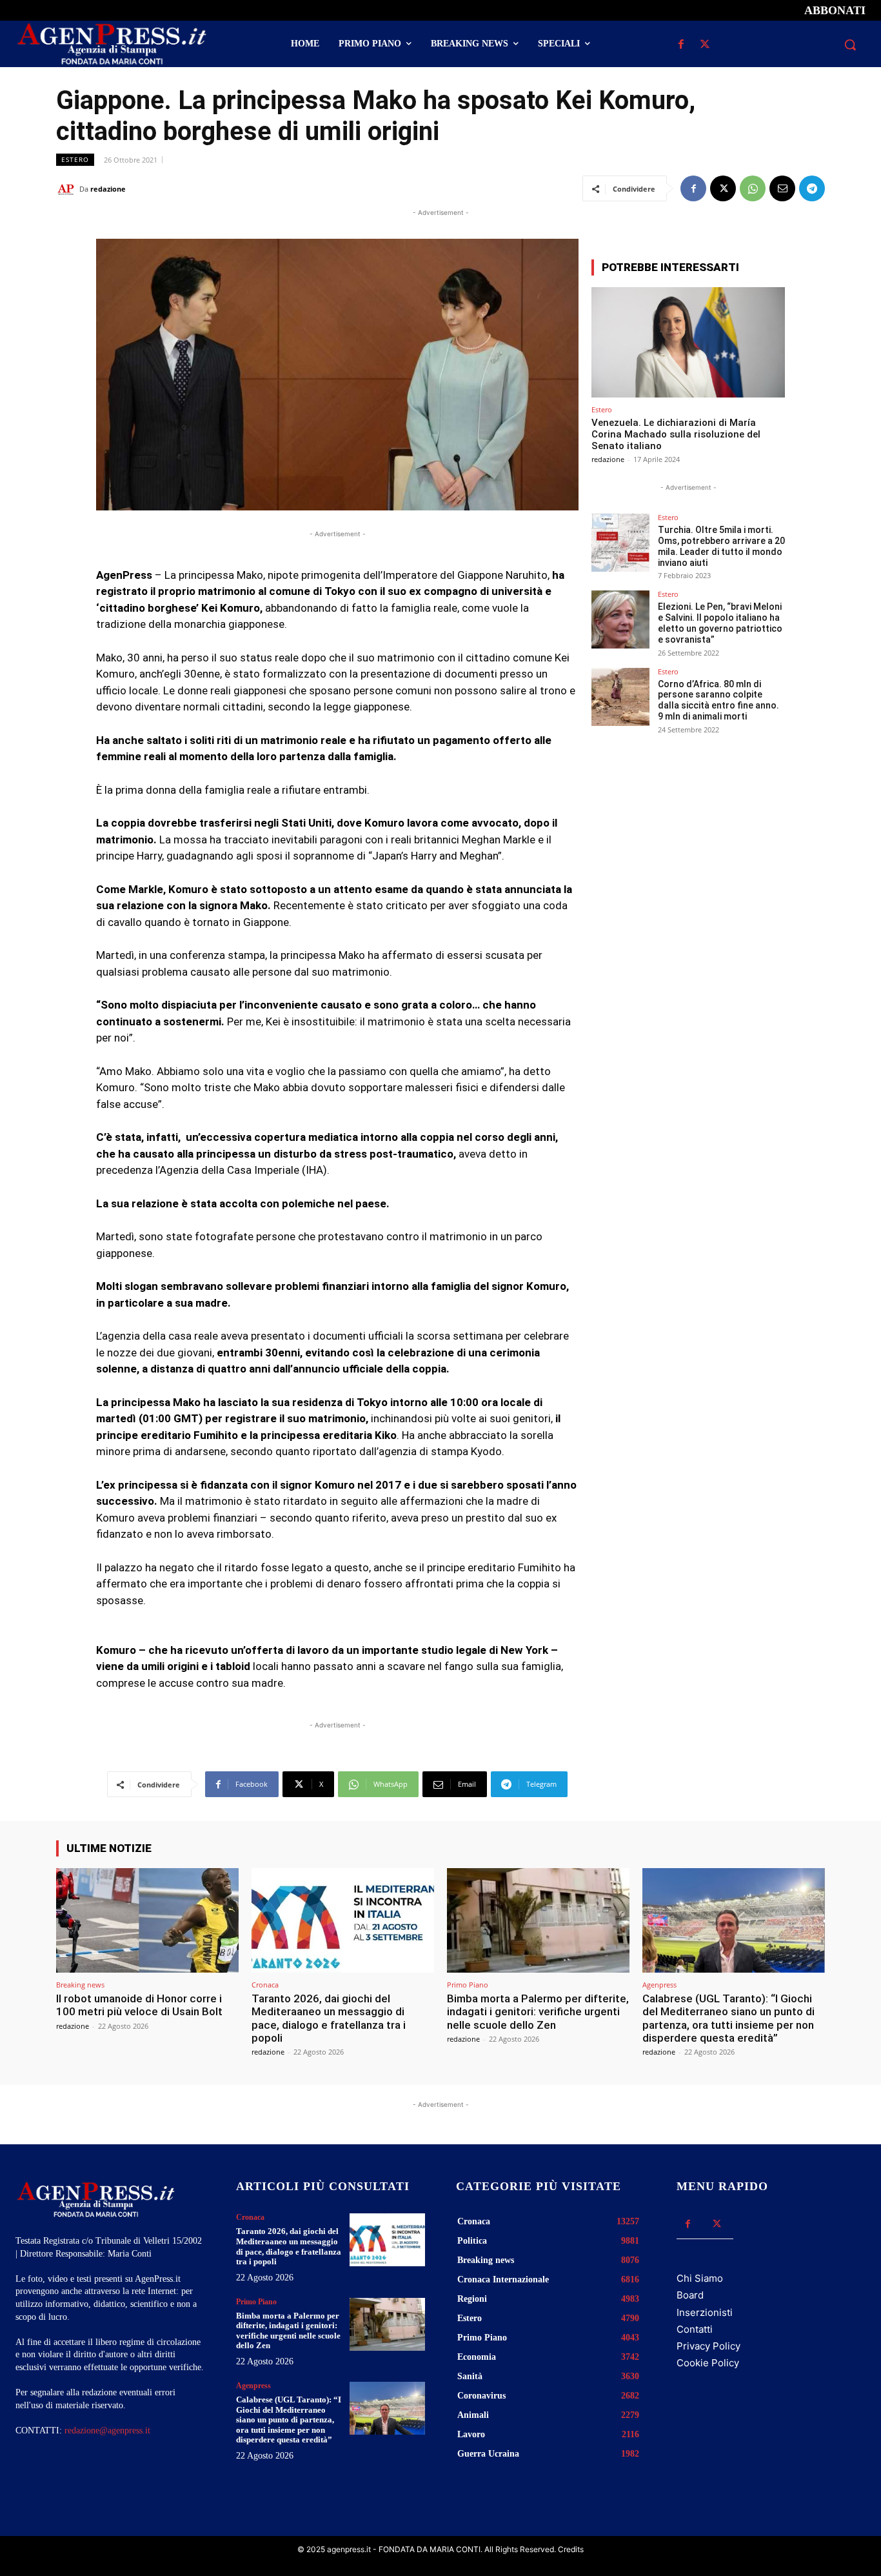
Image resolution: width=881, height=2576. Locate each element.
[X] (705, 45)
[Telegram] (812, 188)
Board (690, 2295)
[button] (850, 45)
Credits (571, 2549)
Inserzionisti (705, 2312)
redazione (108, 189)
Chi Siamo (700, 2278)
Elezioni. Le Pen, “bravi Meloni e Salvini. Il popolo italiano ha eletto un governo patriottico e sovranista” (720, 623)
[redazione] (68, 189)
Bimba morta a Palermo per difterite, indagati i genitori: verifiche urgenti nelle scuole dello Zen (538, 2012)
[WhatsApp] (753, 188)
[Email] (782, 188)
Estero (75, 159)
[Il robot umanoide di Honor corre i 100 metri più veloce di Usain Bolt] (147, 1920)
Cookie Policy (708, 2363)
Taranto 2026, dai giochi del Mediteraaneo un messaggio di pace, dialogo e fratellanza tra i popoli (329, 2018)
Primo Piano (468, 1985)
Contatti (695, 2329)
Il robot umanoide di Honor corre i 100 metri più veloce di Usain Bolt (139, 2005)
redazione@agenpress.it (107, 2430)
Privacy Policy (708, 2346)
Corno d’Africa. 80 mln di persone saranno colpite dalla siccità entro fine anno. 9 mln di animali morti (718, 700)
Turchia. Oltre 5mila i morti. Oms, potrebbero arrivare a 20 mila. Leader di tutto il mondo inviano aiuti (721, 546)
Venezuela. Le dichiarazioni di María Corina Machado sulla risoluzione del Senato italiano (676, 434)
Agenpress (659, 1985)
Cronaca (265, 1985)
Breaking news (80, 1985)
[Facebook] (681, 45)
